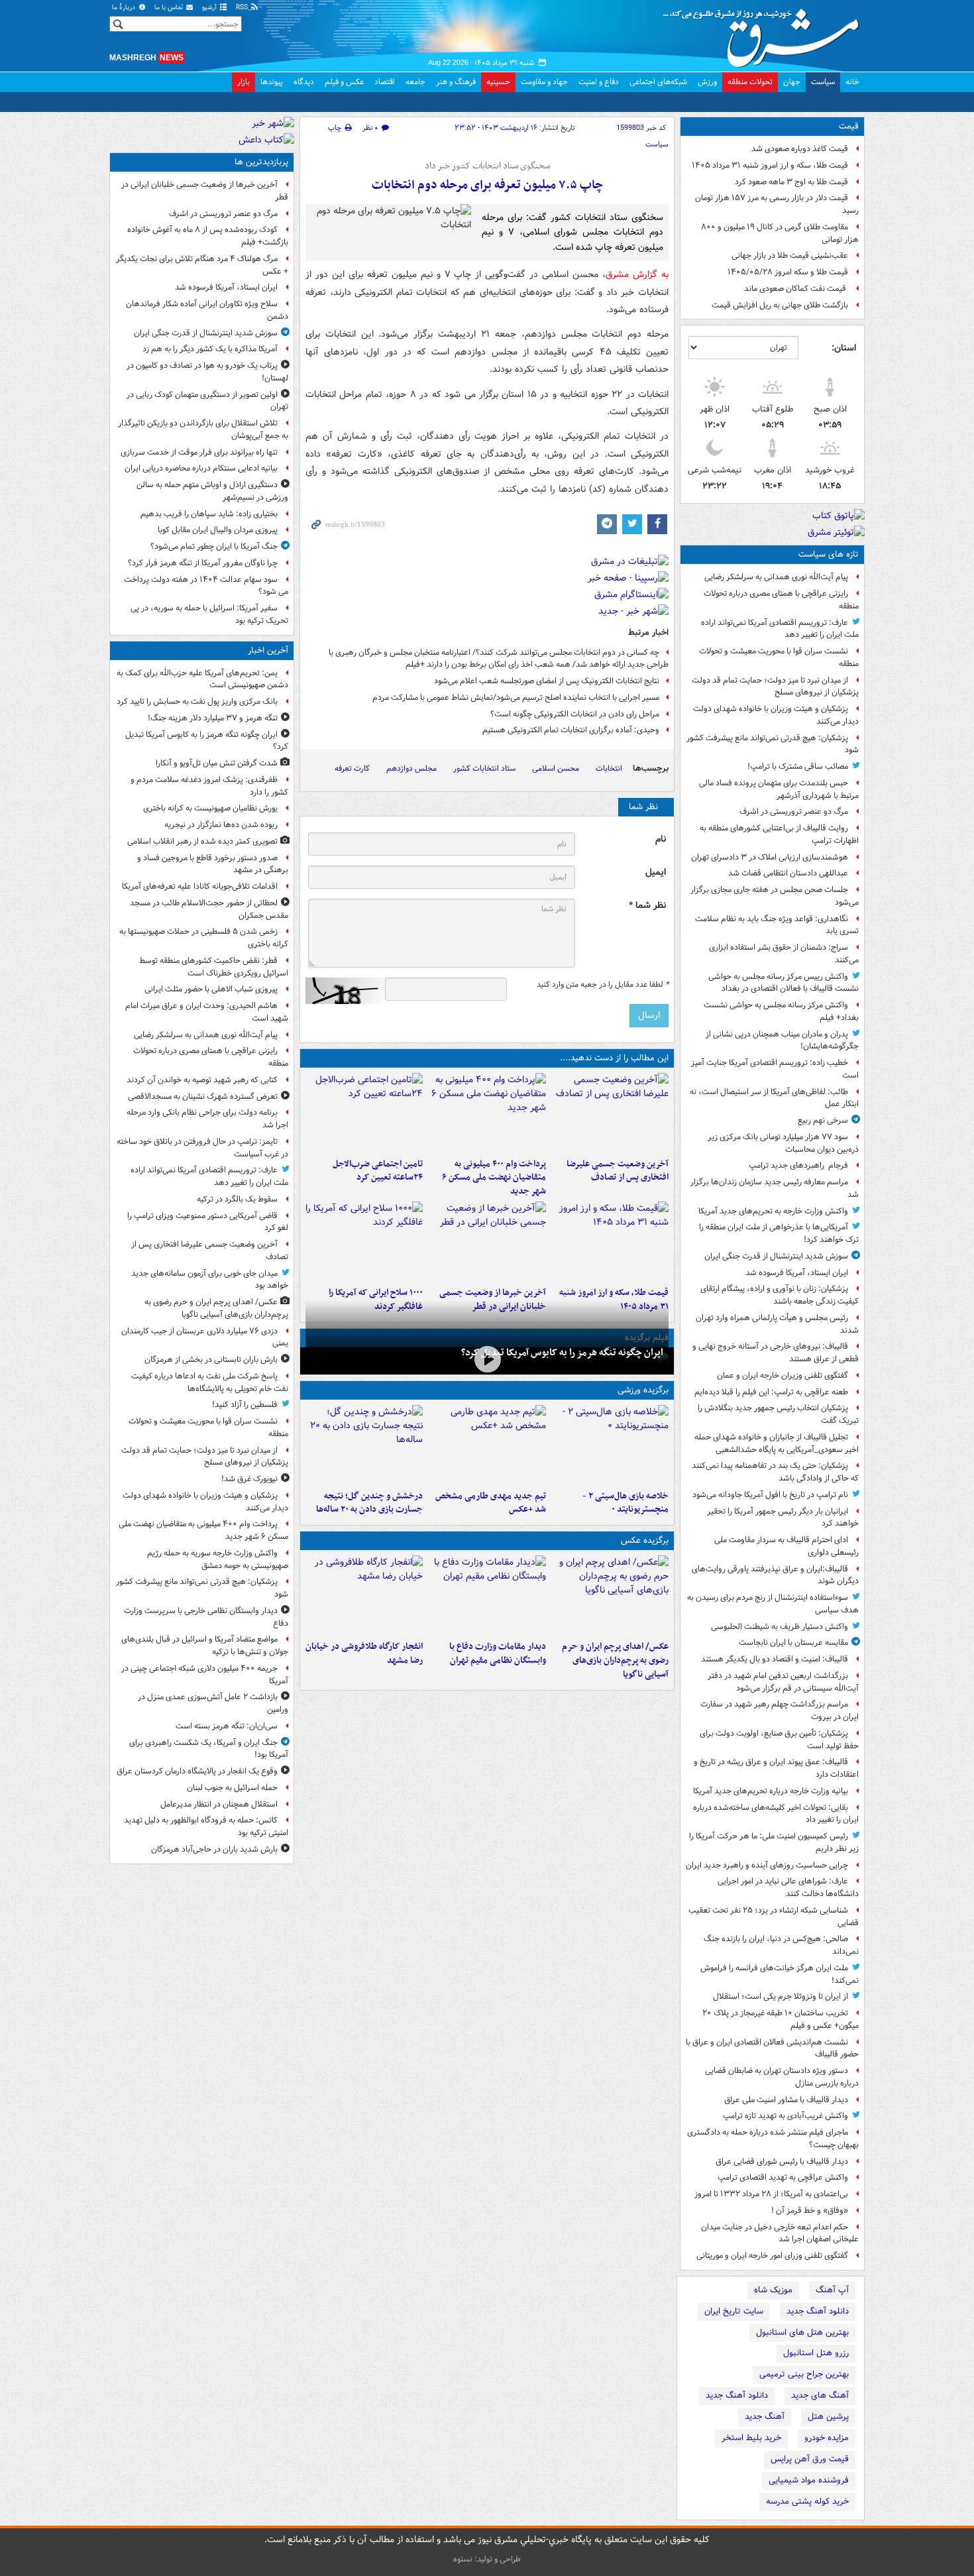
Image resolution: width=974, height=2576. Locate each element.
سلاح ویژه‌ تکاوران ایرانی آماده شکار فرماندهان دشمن (207, 310)
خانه (852, 82)
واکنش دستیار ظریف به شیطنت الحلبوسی (780, 1627)
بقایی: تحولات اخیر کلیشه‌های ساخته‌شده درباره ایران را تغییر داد (776, 1814)
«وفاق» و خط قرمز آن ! (810, 2211)
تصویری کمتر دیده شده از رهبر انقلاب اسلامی (202, 841)
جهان (792, 82)
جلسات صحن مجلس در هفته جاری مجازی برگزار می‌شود (775, 896)
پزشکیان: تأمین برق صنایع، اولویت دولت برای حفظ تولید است (779, 1740)
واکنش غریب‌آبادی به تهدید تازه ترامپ (785, 2116)
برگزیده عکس (645, 1540)
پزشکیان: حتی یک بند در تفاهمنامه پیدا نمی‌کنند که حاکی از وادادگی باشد (775, 1472)
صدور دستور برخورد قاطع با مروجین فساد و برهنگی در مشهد (213, 864)
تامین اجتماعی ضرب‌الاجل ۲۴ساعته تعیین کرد (378, 1171)
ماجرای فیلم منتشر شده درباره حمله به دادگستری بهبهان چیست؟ (773, 2139)
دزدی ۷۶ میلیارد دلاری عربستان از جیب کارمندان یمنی (205, 1337)
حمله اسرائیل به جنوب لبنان (232, 1788)
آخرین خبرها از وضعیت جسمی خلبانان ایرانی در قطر (205, 191)
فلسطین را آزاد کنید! (245, 1405)
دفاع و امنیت (599, 82)
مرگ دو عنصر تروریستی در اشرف (794, 812)
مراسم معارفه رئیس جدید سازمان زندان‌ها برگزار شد (775, 1188)
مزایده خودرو (827, 2438)
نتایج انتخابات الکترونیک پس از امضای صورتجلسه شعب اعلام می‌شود (547, 681)
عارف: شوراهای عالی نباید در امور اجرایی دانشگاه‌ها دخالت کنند (788, 1887)
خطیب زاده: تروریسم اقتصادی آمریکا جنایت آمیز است (775, 1069)
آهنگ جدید (765, 2417)
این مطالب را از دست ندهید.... (614, 1058)
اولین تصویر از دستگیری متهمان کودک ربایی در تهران (207, 401)
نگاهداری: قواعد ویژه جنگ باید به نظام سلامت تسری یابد (777, 925)
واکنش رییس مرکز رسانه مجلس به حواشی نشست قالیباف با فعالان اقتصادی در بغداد (784, 983)
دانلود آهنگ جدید (818, 2311)
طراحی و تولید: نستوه (487, 2559)
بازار (243, 82)
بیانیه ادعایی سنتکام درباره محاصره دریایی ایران (201, 468)
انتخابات (609, 768)
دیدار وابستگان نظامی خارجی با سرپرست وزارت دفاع (206, 1617)
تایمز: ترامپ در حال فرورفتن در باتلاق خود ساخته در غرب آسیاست (202, 1148)
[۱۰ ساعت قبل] (364, 1445)
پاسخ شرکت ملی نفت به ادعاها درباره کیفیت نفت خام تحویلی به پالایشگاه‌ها (210, 1382)
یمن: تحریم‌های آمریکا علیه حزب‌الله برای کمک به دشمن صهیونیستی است (202, 679)
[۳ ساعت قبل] (487, 1113)
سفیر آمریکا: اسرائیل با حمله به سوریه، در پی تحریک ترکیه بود (209, 614)
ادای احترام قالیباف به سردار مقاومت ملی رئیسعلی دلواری (786, 1546)
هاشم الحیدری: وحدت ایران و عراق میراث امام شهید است (207, 1012)
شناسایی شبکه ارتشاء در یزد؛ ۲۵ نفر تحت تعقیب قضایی (774, 1917)
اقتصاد (385, 82)
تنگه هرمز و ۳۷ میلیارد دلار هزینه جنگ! (213, 718)
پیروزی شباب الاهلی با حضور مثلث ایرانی (211, 989)
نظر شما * (647, 906)
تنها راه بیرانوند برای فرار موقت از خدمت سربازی (199, 452)
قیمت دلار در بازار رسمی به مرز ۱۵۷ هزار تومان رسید (777, 204)
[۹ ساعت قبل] (487, 1241)
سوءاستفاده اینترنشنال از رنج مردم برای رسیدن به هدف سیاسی (773, 1604)
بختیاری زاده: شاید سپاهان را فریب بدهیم (209, 514)
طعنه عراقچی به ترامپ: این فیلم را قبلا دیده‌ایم (771, 1392)
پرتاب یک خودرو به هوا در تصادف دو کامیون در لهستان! (207, 372)
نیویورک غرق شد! (249, 1479)
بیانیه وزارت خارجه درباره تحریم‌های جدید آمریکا (771, 1791)
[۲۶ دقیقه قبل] (487, 1360)
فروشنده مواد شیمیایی (809, 2480)
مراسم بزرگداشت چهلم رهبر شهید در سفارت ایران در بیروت (780, 1710)
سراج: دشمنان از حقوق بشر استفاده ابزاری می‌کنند (784, 954)
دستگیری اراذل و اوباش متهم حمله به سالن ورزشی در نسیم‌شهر (212, 491)
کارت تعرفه (352, 768)
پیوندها (272, 82)
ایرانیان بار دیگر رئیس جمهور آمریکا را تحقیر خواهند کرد (783, 1518)
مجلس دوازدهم (411, 768)
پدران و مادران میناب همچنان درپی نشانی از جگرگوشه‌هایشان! (782, 1040)
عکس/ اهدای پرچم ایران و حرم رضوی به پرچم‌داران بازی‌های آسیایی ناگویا (615, 1660)
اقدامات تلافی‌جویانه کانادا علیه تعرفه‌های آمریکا (200, 886)
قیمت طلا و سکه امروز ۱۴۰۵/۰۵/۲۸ (788, 272)
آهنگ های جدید (820, 2395)
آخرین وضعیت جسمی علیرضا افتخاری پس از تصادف (618, 1171)
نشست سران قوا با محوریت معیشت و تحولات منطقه (779, 657)
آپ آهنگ (832, 2290)
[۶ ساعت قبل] (487, 1445)
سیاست (823, 82)
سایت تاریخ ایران (734, 2311)
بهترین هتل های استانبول (802, 2332)
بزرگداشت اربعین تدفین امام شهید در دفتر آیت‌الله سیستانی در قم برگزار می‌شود (783, 1682)
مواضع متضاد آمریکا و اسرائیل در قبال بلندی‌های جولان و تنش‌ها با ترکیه (205, 1646)
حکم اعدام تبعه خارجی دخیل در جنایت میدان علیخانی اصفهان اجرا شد (780, 2233)
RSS (243, 8)
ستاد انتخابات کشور (484, 768)
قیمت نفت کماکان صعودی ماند (796, 289)
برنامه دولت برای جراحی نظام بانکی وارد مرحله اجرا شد (207, 1119)
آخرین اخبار (268, 650)
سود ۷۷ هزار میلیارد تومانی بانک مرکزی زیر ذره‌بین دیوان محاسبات (783, 1143)
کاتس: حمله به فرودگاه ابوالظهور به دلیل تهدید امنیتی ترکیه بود (206, 1826)
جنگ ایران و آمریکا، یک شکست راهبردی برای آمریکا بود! (209, 1749)
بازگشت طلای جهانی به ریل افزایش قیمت (780, 305)
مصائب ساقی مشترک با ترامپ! (798, 766)
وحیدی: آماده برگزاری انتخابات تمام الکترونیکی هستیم (571, 730)
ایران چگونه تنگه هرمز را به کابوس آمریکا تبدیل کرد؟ (562, 1353)
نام (661, 839)
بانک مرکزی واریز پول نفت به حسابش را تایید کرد (197, 701)
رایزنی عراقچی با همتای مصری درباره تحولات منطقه (781, 600)
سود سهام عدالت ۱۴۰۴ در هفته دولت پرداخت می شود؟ (206, 586)
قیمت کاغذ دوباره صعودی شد (800, 149)
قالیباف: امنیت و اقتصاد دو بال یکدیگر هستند (775, 1659)
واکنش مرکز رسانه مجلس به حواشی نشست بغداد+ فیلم (781, 1011)
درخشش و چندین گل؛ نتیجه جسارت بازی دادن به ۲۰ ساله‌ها (369, 1503)
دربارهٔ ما (125, 8)
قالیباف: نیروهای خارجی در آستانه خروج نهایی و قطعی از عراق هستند (776, 1353)
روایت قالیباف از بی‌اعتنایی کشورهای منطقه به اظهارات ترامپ (779, 834)
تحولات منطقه (750, 82)
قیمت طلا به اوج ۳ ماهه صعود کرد (791, 182)
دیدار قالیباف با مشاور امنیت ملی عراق (786, 2100)
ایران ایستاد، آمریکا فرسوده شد (797, 1273)
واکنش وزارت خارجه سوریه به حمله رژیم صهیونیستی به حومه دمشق (218, 1559)
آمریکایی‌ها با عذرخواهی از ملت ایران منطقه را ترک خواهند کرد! (779, 1233)
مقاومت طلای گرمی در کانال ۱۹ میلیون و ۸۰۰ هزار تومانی (780, 233)
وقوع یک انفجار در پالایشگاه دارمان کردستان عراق (197, 1771)
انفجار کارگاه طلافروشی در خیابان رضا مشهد (364, 1653)
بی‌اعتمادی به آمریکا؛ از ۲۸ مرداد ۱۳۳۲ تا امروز (771, 2194)
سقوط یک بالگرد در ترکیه (237, 1199)
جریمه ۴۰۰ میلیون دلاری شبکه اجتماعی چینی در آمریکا (205, 1675)
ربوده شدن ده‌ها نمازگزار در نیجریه (221, 825)
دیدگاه (304, 82)
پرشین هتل (828, 2417)
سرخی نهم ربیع (823, 1120)
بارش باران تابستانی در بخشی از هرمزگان (211, 1360)
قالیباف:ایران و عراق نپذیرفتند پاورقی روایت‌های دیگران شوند (775, 1575)
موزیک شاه (773, 2290)
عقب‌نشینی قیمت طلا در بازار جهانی (790, 255)
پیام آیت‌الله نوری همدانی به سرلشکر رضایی (776, 577)
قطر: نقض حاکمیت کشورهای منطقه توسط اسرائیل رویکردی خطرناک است (214, 967)
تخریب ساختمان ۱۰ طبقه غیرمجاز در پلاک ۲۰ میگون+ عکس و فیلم (781, 2019)
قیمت (849, 126)
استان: (844, 348)
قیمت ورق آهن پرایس (810, 2459)
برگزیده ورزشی (643, 1390)
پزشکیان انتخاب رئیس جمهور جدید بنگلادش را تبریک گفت (778, 1414)
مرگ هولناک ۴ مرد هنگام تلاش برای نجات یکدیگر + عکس (202, 265)
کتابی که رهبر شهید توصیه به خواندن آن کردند (202, 1080)
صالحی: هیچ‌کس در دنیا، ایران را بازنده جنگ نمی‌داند (781, 1945)
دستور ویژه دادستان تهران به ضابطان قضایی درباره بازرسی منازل (782, 2077)
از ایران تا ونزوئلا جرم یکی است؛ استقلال (781, 1996)
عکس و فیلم (344, 82)
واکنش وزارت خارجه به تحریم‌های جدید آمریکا (773, 1211)
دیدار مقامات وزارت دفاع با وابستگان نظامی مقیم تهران (497, 1653)
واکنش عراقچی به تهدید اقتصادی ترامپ (783, 2177)
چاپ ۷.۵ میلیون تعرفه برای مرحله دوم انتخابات (487, 185)
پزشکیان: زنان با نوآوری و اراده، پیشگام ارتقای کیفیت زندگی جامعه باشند (780, 1295)
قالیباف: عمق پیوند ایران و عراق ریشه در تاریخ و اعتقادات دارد (776, 1768)
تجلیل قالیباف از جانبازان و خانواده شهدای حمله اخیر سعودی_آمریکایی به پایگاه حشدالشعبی (777, 1443)
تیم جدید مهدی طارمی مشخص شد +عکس (490, 1503)
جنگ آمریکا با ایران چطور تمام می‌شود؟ (214, 546)
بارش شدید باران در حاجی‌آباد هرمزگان (214, 1849)
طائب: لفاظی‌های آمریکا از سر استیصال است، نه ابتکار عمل (774, 1098)
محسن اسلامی (556, 768)
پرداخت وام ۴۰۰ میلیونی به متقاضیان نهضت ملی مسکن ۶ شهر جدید (494, 1178)
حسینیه (498, 82)
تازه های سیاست (829, 554)
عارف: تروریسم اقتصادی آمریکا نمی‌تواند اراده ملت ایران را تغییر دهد (780, 629)
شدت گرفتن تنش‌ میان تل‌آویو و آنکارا (217, 763)
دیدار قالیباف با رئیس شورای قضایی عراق (782, 2161)
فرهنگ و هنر (456, 82)
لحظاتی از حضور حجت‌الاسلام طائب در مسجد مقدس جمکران (209, 909)
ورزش (707, 82)
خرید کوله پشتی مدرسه (807, 2501)
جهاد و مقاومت (544, 82)
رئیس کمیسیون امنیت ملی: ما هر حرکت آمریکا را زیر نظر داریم (774, 1842)
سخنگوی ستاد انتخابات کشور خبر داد (487, 166)
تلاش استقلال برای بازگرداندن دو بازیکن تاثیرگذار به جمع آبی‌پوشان (203, 429)
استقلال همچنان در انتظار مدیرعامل (219, 1804)
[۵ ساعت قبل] (364, 1113)
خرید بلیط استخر (751, 2438)
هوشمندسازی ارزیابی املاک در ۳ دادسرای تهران (770, 857)
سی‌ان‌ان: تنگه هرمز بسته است (227, 1726)
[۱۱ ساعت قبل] (364, 1241)
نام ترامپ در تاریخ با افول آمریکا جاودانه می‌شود (770, 1495)
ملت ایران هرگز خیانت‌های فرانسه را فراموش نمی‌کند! (780, 1974)
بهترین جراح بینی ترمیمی (804, 2374)
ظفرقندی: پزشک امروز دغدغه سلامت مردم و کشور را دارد (209, 786)
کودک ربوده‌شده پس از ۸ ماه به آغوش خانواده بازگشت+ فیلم (208, 236)
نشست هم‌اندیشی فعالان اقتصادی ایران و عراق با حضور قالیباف (772, 2048)
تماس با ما (170, 8)
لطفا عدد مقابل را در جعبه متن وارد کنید (603, 985)
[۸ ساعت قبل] (610, 1241)
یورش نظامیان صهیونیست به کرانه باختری (210, 808)
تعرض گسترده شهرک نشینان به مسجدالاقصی (203, 1096)
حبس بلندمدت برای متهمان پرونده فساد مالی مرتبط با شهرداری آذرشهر (779, 789)
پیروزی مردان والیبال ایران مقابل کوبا (218, 530)
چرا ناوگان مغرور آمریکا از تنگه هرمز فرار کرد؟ (203, 563)
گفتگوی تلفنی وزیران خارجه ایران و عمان (783, 1375)
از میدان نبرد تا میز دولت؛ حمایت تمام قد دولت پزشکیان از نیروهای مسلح (775, 687)
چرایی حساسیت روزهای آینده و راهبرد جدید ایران (767, 1865)
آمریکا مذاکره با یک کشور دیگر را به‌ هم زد (210, 349)
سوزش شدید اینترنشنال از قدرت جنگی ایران (776, 1256)
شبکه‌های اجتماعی (658, 82)
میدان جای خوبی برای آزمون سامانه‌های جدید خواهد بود (210, 1280)
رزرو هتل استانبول (816, 2353)
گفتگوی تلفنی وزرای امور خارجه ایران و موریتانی (772, 2256)
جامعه (415, 82)
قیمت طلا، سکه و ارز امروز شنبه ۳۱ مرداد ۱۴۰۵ (770, 165)
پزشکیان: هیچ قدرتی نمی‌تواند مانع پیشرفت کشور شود (773, 744)
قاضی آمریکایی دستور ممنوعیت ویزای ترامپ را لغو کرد (208, 1222)
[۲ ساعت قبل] (610, 1113)
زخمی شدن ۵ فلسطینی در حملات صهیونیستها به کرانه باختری (204, 938)
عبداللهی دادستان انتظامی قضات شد (788, 873)
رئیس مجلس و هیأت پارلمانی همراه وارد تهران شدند (777, 1324)
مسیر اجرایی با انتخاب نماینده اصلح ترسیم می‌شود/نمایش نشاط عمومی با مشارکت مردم (516, 698)
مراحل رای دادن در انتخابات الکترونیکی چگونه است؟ (575, 714)
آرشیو (210, 8)
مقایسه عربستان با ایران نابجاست (793, 1643)
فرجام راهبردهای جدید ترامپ (798, 1165)
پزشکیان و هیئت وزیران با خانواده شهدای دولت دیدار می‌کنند (776, 715)
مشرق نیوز (765, 33)
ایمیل (656, 872)
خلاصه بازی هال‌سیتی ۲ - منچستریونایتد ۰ (625, 1503)
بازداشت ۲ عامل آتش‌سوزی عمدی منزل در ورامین (213, 1703)
